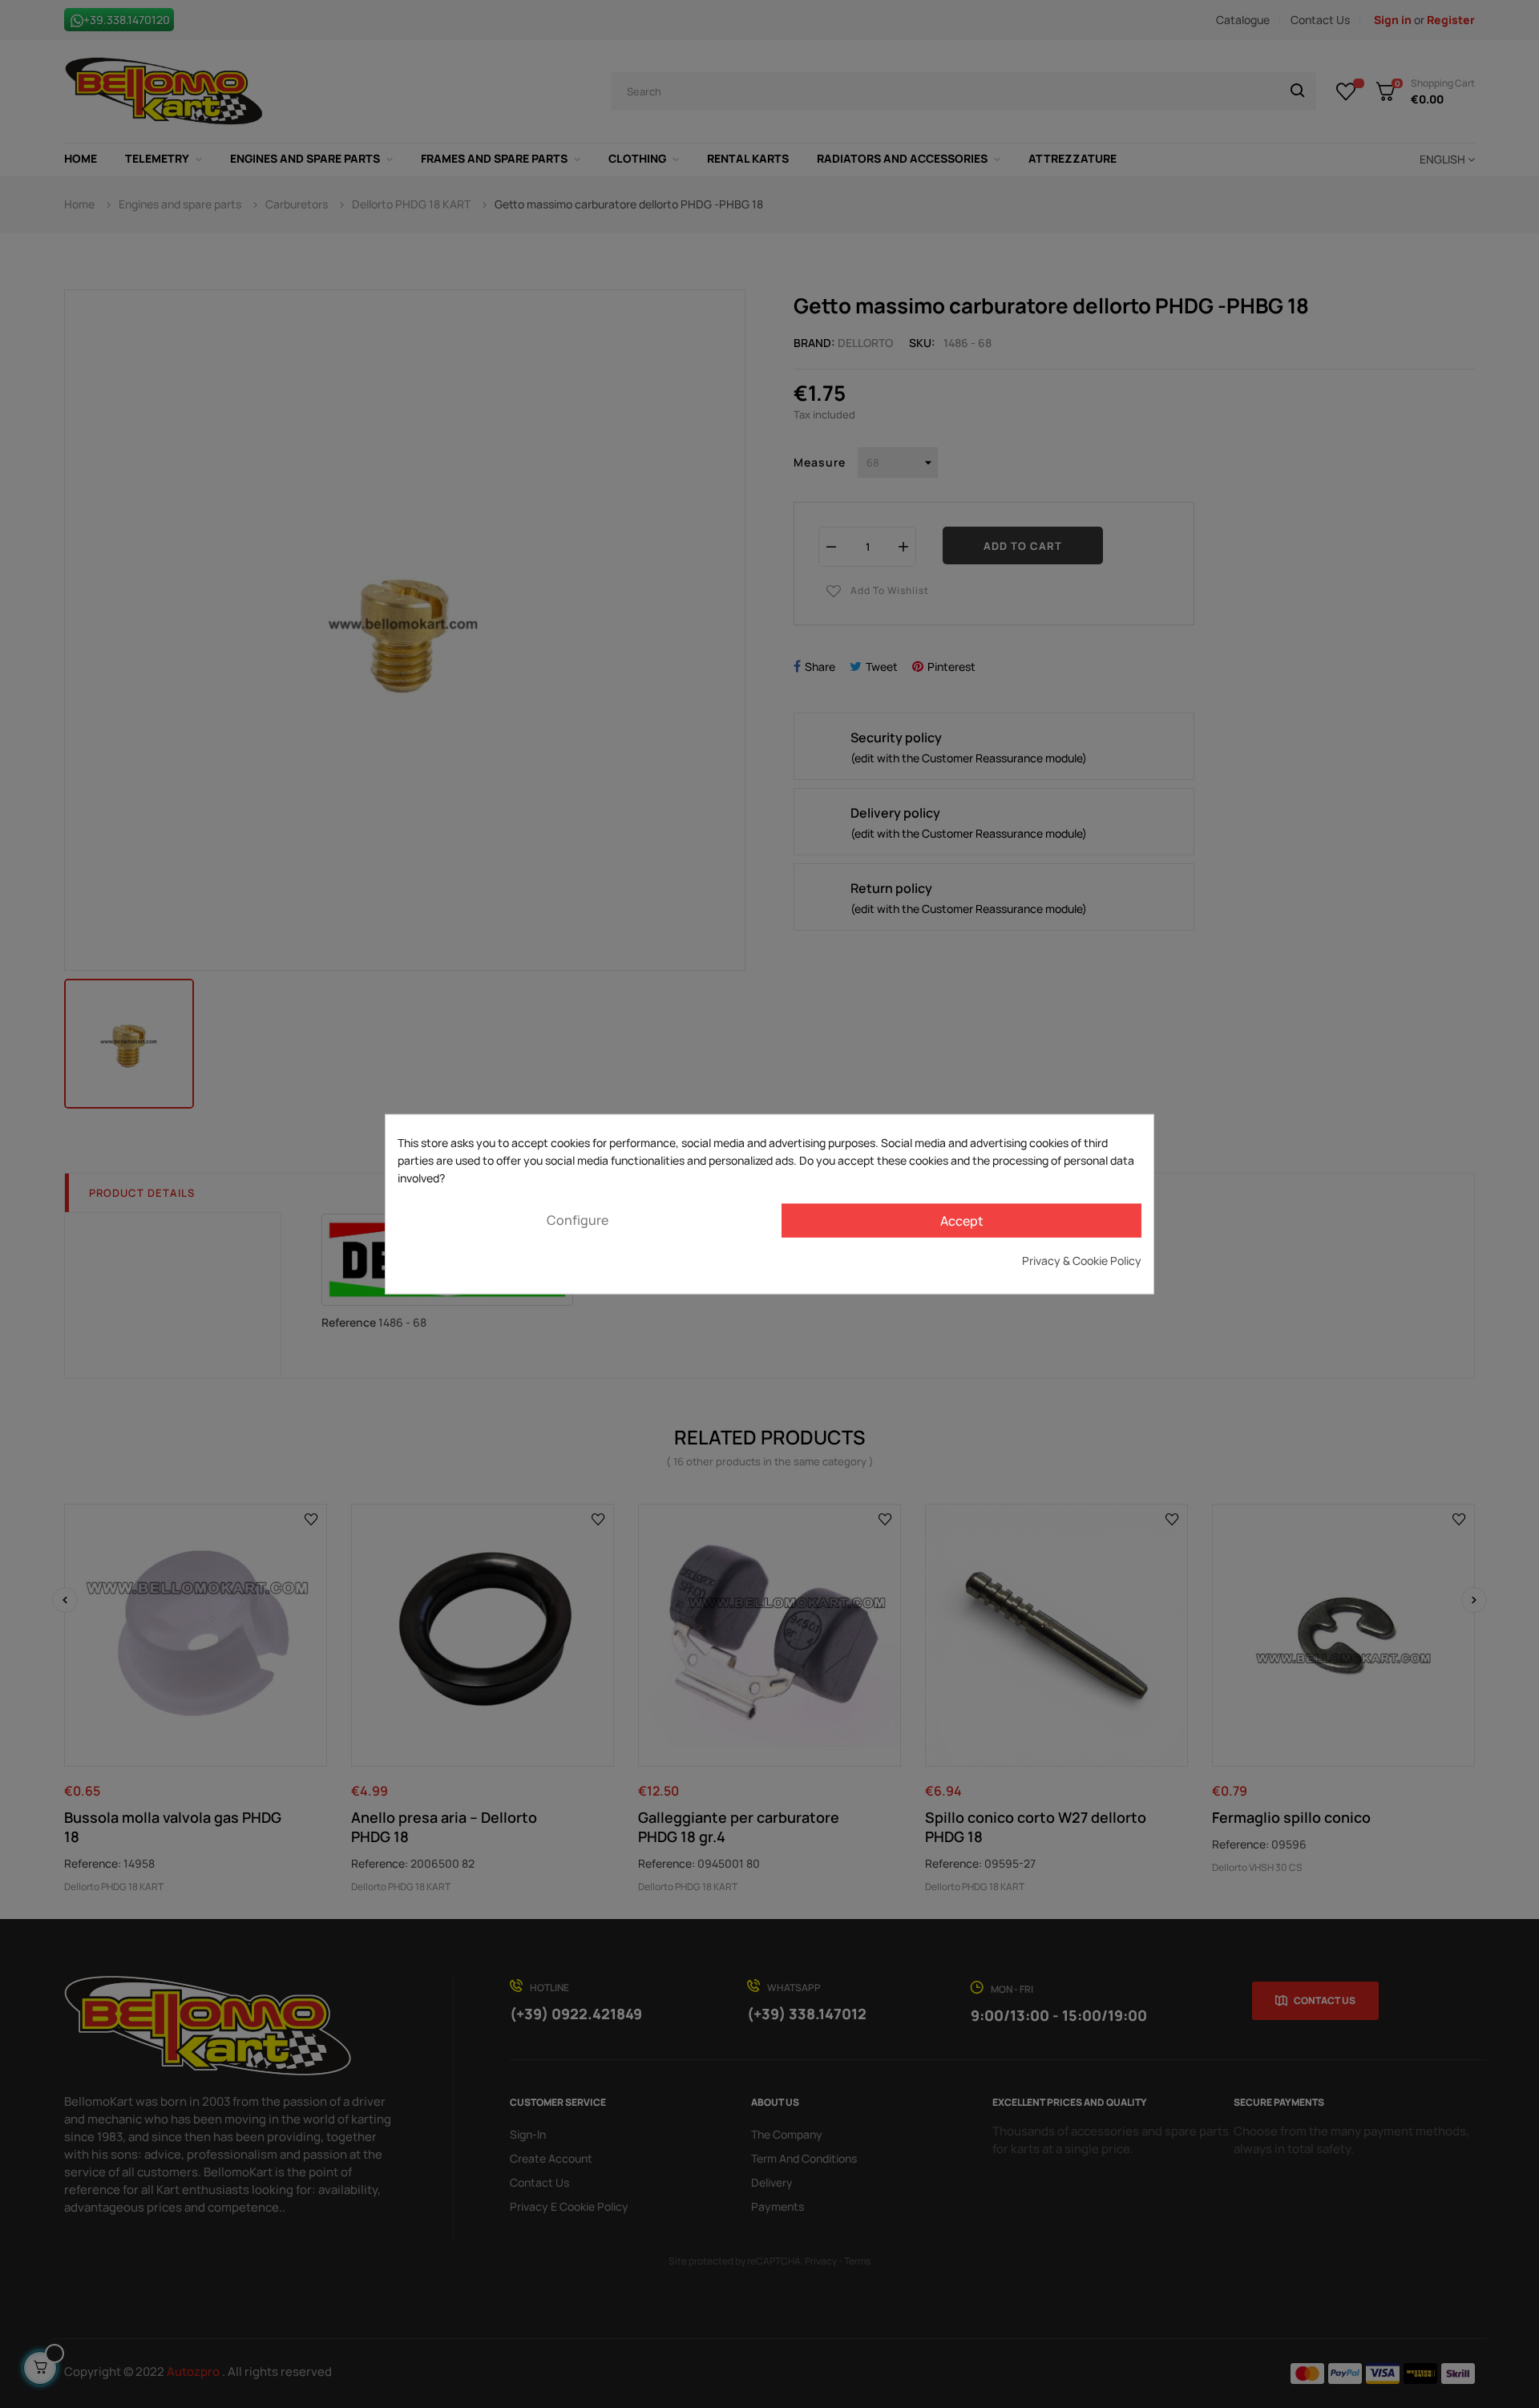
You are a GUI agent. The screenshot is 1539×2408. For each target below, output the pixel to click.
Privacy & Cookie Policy (1082, 1260)
